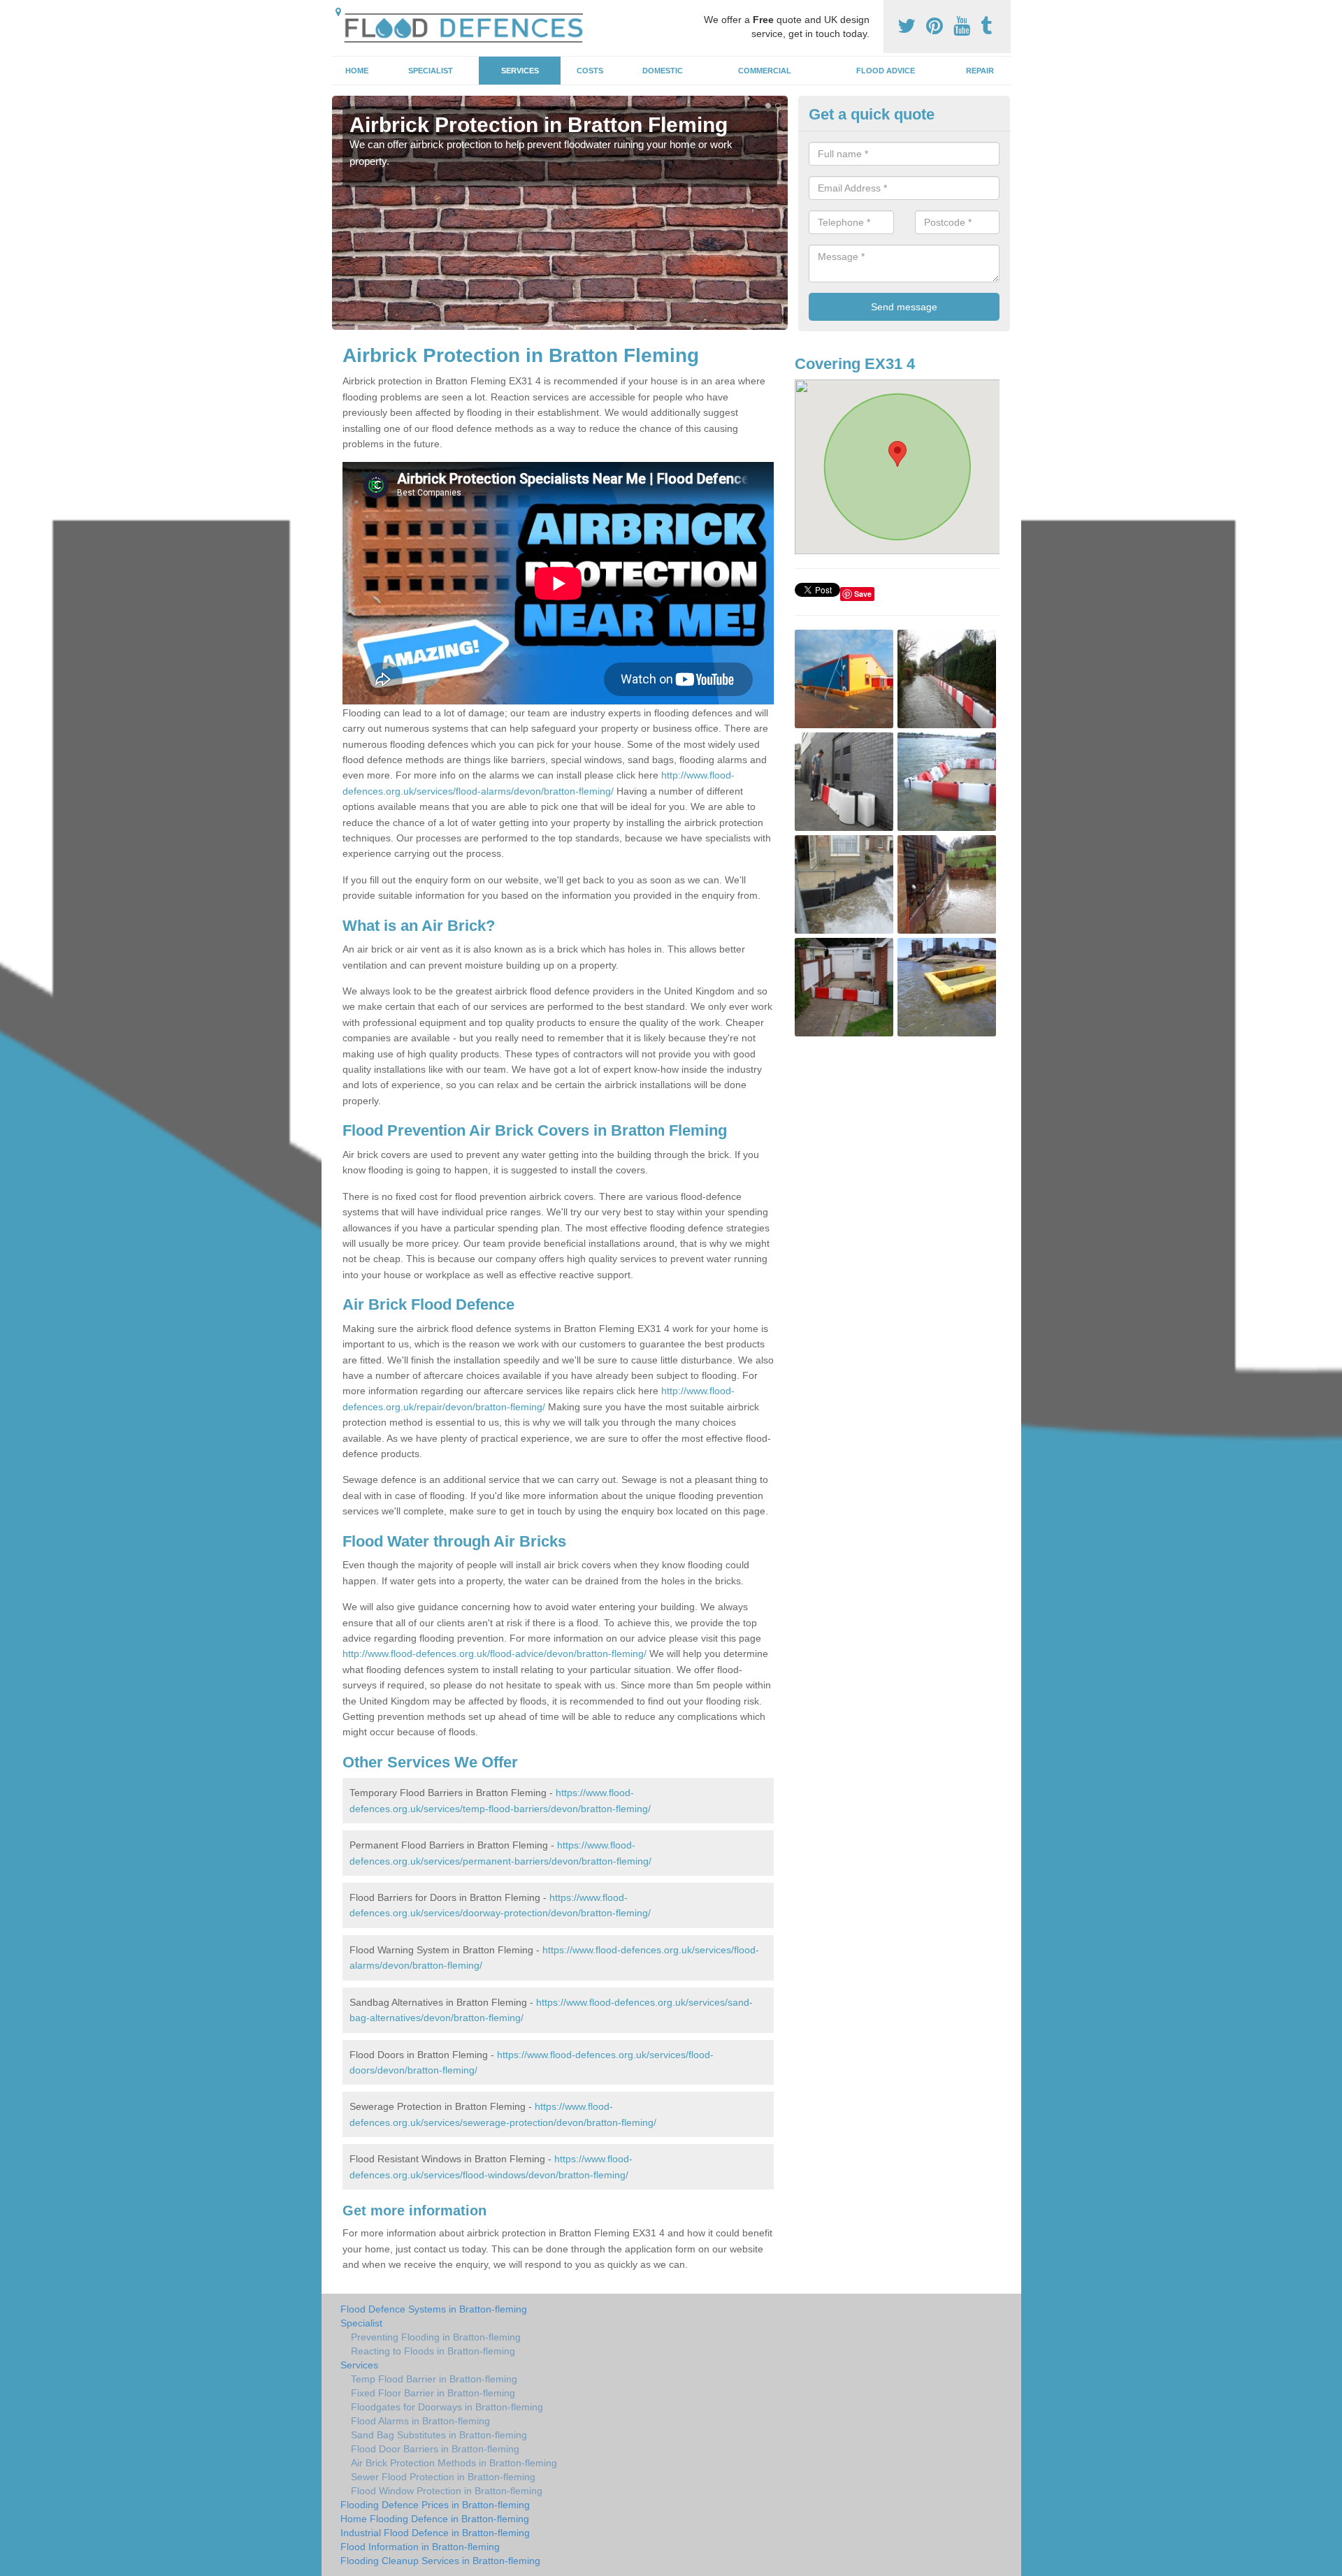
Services (520, 71)
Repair (980, 71)
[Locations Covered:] (338, 12)
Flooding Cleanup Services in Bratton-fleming (440, 2561)
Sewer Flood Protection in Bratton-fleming (443, 2477)
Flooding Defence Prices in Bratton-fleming (435, 2505)
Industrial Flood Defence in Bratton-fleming (435, 2533)
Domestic (663, 71)
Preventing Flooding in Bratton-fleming (436, 2337)
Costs (590, 71)
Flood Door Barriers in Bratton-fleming (435, 2449)
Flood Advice (886, 71)
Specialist (431, 71)
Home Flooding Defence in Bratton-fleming (435, 2519)
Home (357, 71)
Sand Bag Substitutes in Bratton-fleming (439, 2435)
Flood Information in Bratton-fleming (420, 2547)
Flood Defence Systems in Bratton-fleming (434, 2309)
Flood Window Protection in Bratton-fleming (447, 2491)
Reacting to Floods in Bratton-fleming (433, 2351)
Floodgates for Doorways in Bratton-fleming (447, 2407)
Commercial (765, 71)
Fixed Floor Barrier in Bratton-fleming (433, 2393)
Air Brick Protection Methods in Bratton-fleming (454, 2463)
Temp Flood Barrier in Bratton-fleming (434, 2379)
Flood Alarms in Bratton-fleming (420, 2421)
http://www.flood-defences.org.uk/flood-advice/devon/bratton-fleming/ (495, 1654)
